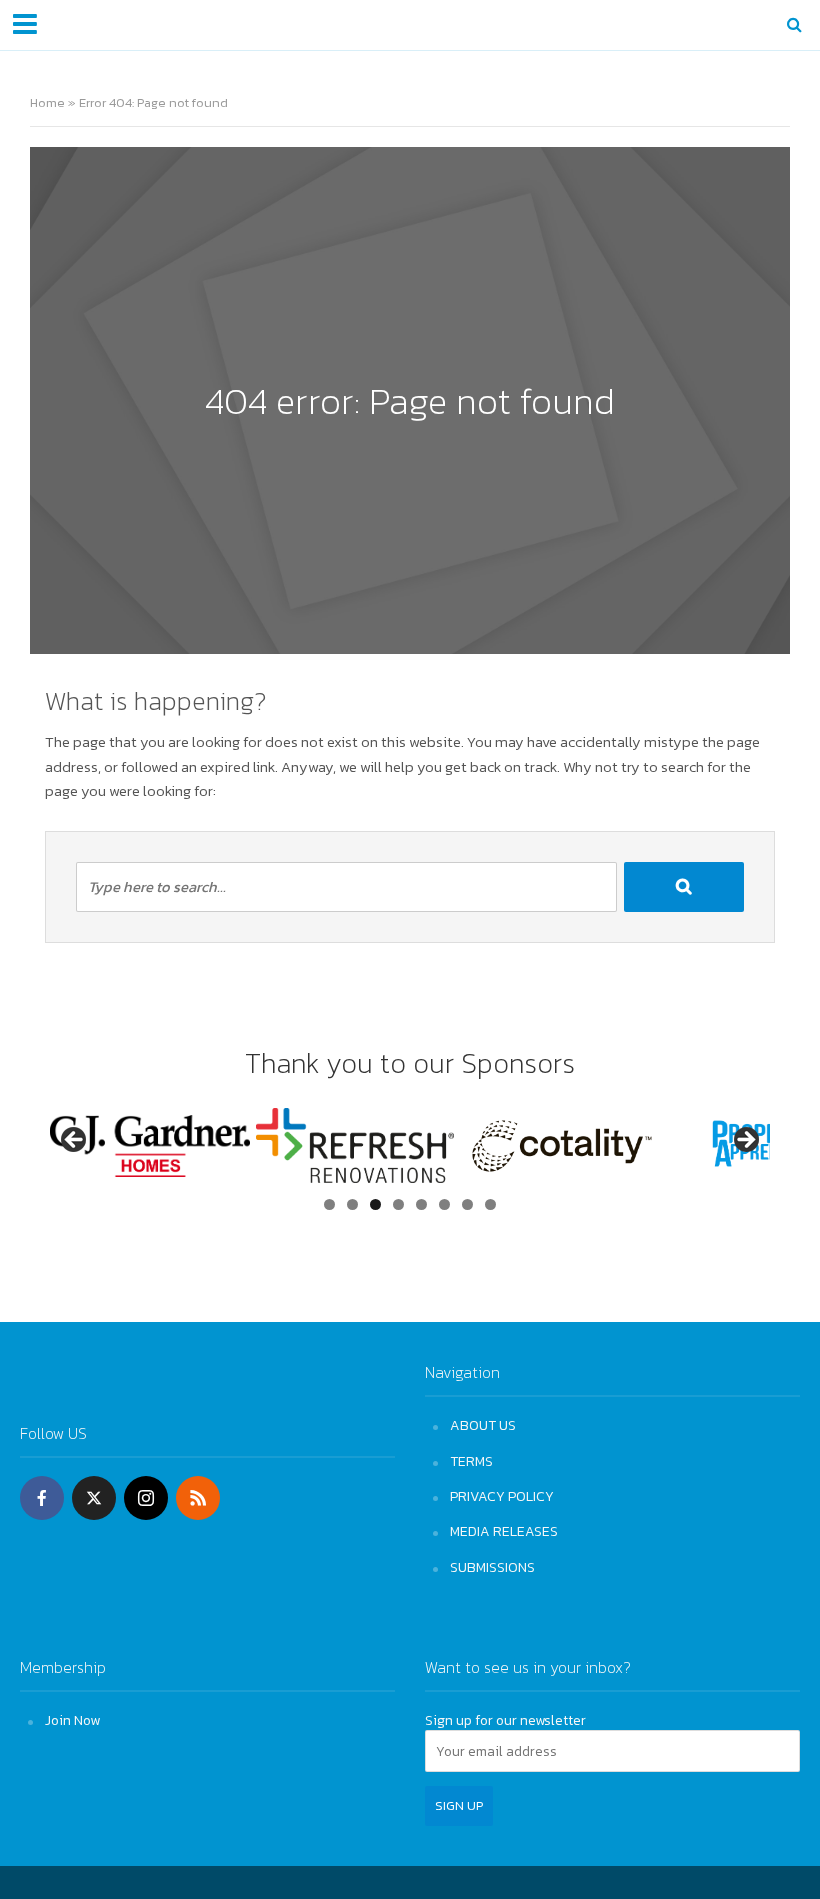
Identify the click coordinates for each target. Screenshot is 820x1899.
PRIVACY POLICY (502, 1496)
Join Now (72, 1720)
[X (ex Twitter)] (94, 1498)
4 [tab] (398, 1204)
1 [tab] (329, 1204)
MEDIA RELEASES (504, 1531)
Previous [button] (75, 1141)
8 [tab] (490, 1204)
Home (47, 102)
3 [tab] (375, 1204)
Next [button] (745, 1141)
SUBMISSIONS (492, 1567)
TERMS (471, 1461)
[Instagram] (146, 1498)
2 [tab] (352, 1204)
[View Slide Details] (248, 1145)
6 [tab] (444, 1204)
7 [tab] (467, 1204)
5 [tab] (421, 1204)
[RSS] (198, 1498)
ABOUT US (483, 1425)
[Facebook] (42, 1498)
